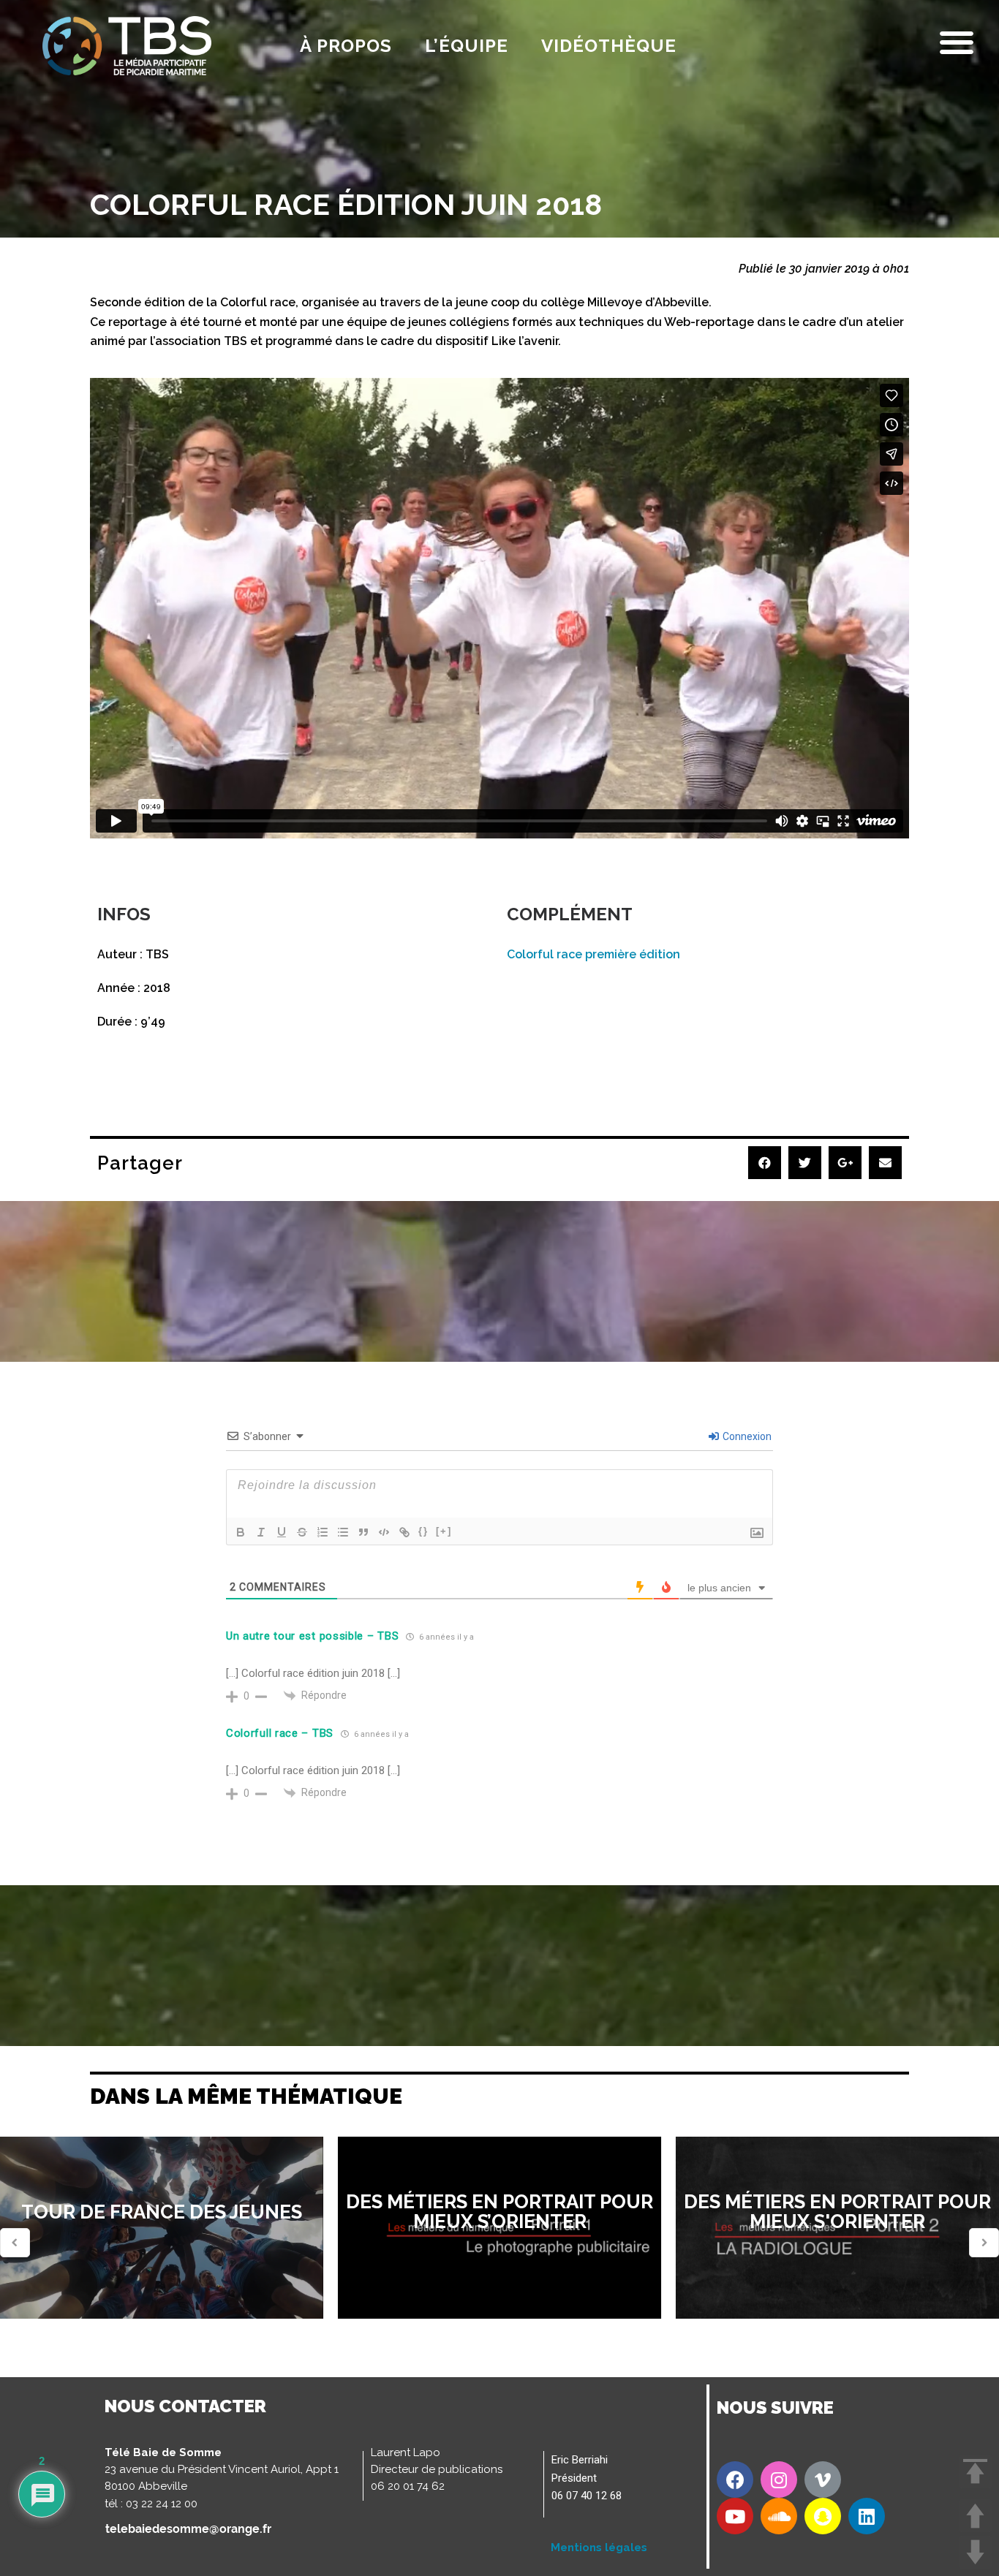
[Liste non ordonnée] (343, 1532)
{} (423, 1531)
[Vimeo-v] (823, 2480)
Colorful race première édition (593, 954)
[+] (444, 1531)
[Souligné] (282, 1532)
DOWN (975, 2552)
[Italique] (261, 1532)
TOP (975, 2472)
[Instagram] (779, 2480)
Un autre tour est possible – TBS (312, 1636)
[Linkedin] (867, 2516)
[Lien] (404, 1532)
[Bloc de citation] (363, 1532)
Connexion (746, 1436)
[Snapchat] (823, 2516)
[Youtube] (735, 2516)
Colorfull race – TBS (280, 1733)
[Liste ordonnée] (323, 1532)
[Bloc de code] (384, 1532)
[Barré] (302, 1532)
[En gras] (241, 1532)
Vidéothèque (609, 46)
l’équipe (467, 46)
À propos (346, 46)
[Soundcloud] (779, 2516)
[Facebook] (735, 2480)
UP (975, 2516)
